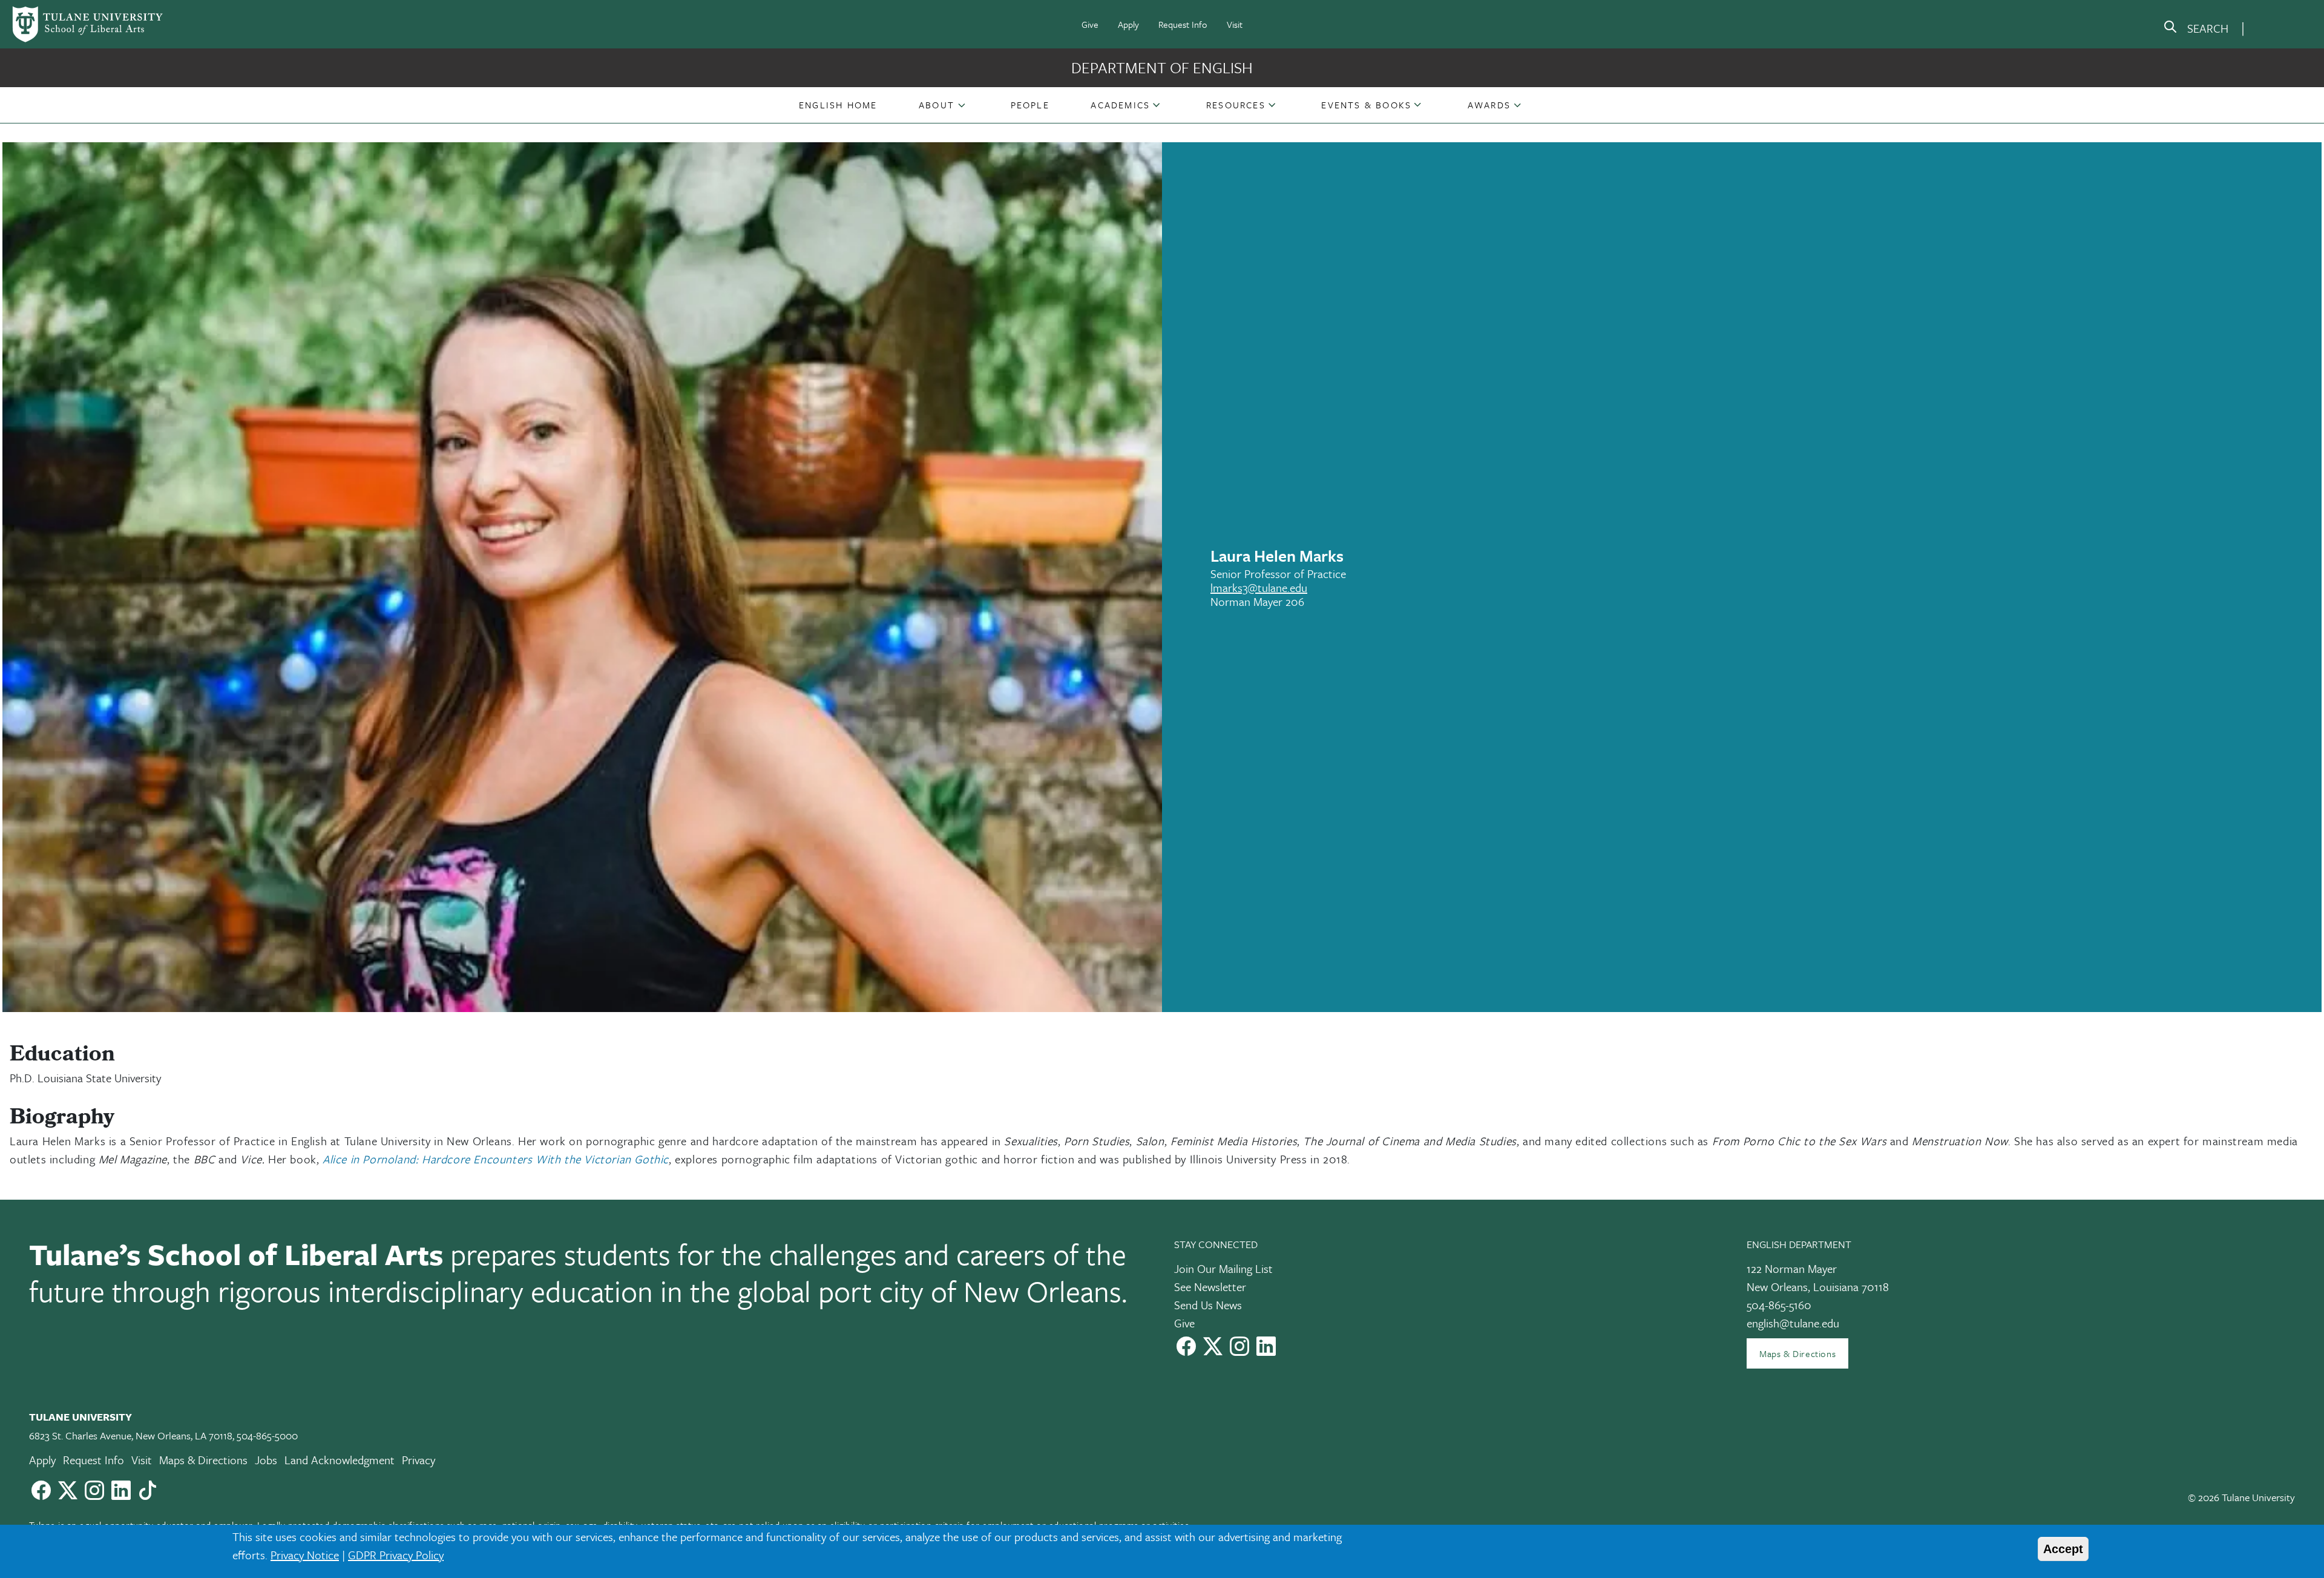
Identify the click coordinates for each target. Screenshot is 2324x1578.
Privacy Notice (305, 1555)
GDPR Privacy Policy (396, 1555)
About (937, 105)
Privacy (419, 1460)
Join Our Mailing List (1223, 1268)
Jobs (266, 1460)
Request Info (1183, 24)
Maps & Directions (1797, 1353)
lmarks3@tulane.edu (1259, 587)
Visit (1235, 24)
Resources (1236, 105)
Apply (1128, 24)
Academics (1120, 105)
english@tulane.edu (1793, 1323)
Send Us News (1208, 1305)
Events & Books (1366, 105)
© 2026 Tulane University (2241, 1497)
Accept (2063, 1549)
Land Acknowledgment (340, 1460)
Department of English (1162, 67)
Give (1090, 24)
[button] (838, 105)
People (1030, 105)
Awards (1489, 105)
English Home (838, 105)
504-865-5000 (267, 1435)
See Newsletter (1210, 1287)
